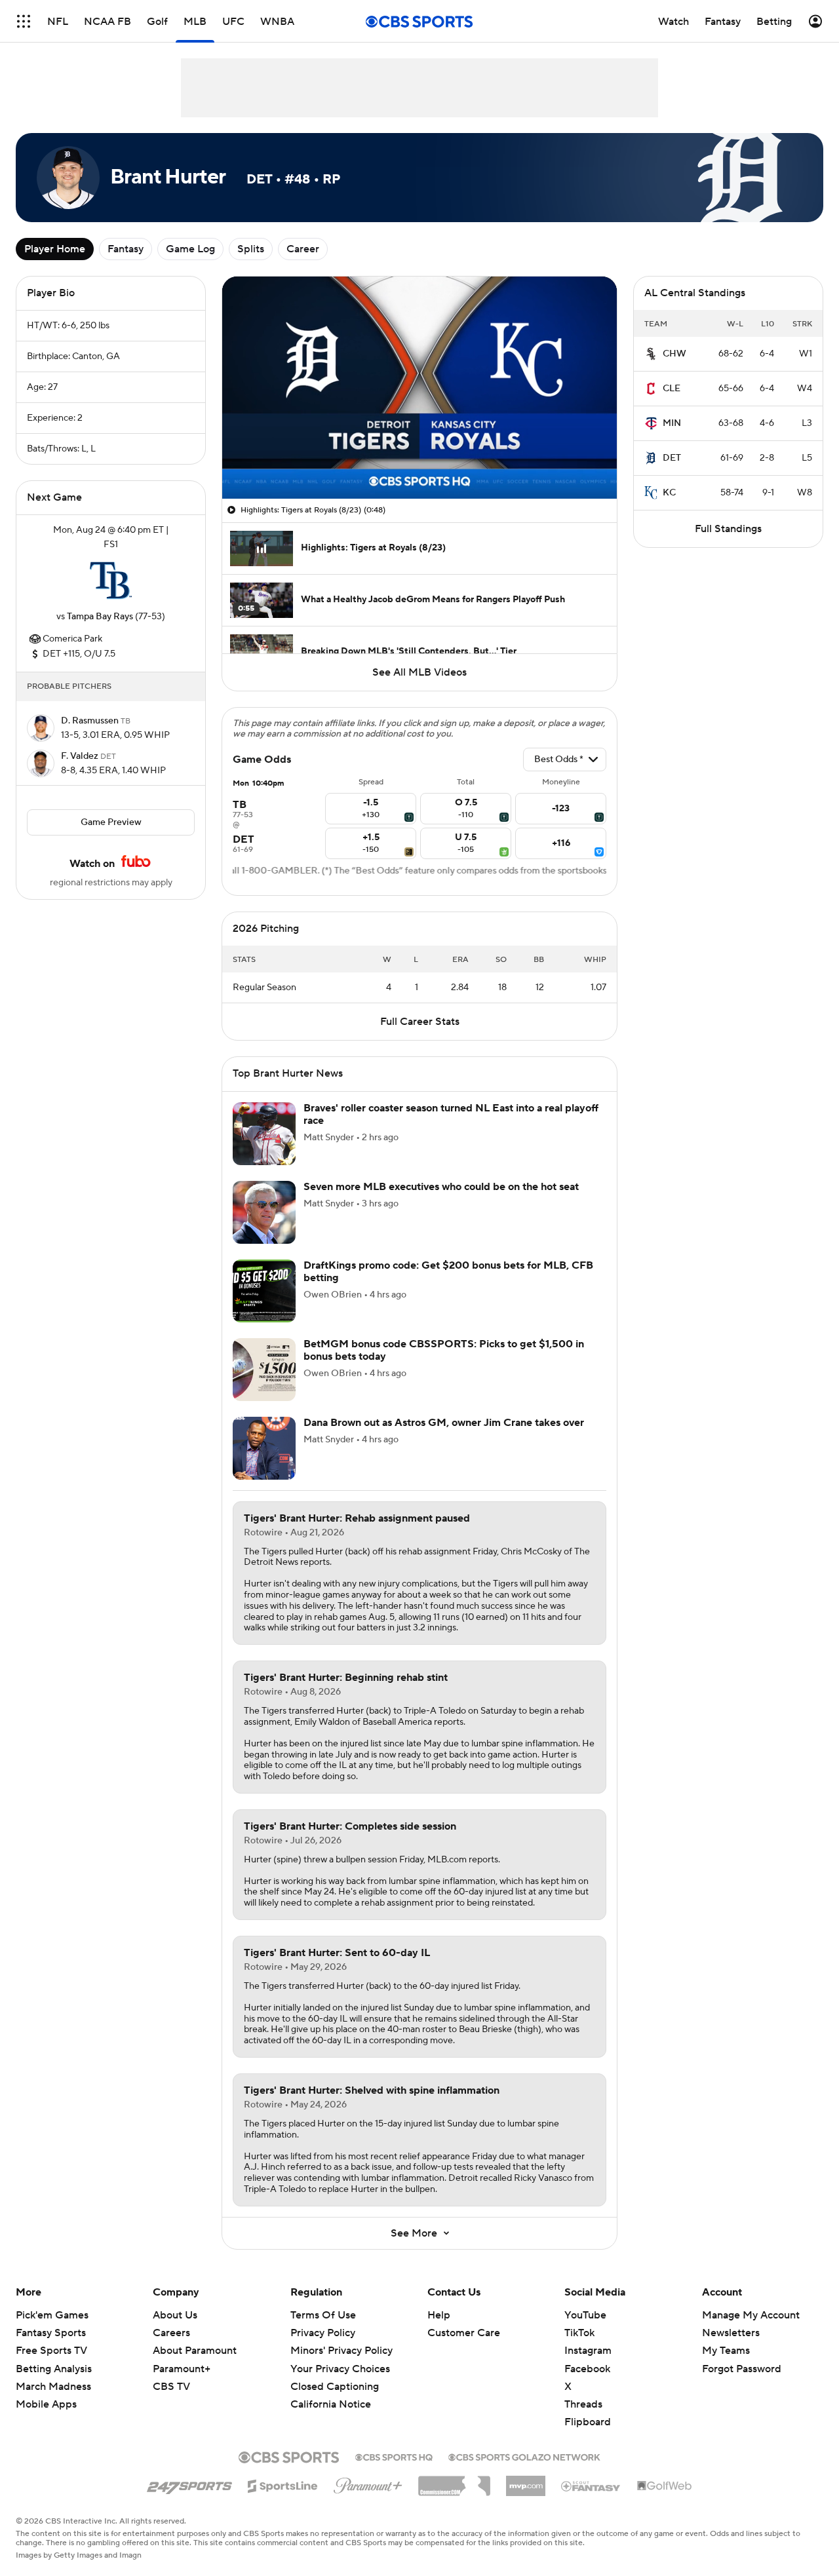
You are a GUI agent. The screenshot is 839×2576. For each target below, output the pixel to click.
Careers (171, 2333)
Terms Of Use (323, 2315)
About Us (175, 2315)
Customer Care (464, 2333)
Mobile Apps (46, 2404)
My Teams (726, 2351)
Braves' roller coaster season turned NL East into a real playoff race (451, 1114)
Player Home (55, 249)
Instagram (588, 2351)
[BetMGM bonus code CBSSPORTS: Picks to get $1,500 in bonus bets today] (264, 1370)
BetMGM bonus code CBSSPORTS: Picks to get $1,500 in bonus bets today (444, 1350)
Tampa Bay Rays (100, 617)
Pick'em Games (52, 2315)
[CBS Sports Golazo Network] (524, 2456)
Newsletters (731, 2333)
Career (303, 249)
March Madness (53, 2387)
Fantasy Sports (51, 2333)
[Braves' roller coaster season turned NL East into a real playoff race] (264, 1134)
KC (669, 493)
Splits (251, 249)
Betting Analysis (54, 2369)
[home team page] (111, 581)
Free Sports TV (51, 2351)
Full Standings (728, 529)
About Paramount (195, 2351)
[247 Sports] (189, 2484)
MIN (672, 423)
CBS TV (171, 2387)
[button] (24, 21)
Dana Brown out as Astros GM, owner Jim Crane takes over (444, 1423)
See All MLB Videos (419, 672)
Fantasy (126, 249)
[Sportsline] (283, 2484)
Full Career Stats (420, 1022)
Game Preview (111, 822)
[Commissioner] (454, 2481)
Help (439, 2315)
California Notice (331, 2404)
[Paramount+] (368, 2483)
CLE (672, 389)
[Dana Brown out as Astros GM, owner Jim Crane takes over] (264, 1448)
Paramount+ (182, 2369)
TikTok (579, 2333)
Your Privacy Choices (340, 2369)
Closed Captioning (335, 2387)
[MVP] (526, 2481)
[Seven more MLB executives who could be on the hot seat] (264, 1212)
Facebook (587, 2369)
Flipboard (588, 2422)
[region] (419, 388)
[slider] (419, 461)
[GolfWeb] (665, 2486)
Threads (583, 2404)
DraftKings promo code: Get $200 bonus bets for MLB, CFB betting (448, 1272)
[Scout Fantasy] (591, 2486)
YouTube (585, 2315)
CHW (674, 354)
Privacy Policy (323, 2333)
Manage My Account (751, 2315)
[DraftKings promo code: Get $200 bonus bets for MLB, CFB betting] (264, 1291)
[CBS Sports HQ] (394, 2456)
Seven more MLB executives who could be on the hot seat (441, 1187)
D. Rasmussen (91, 721)
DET (672, 458)
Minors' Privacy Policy (341, 2351)
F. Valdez (81, 756)
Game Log (190, 249)
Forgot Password (742, 2369)
